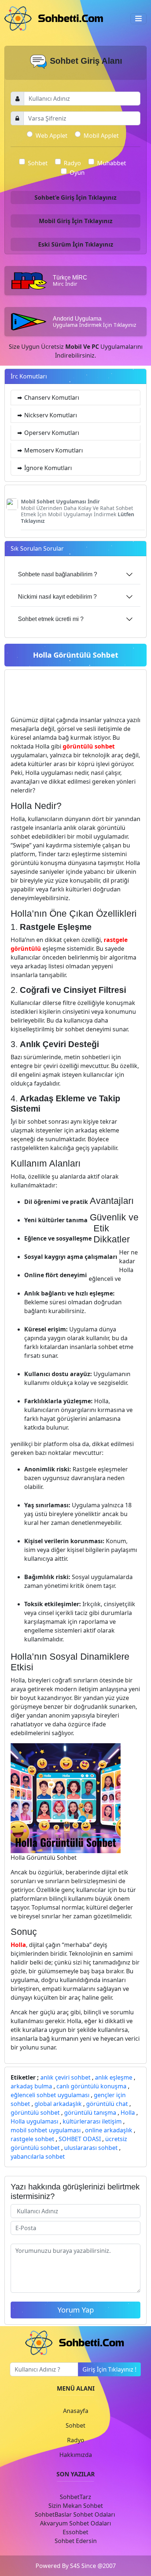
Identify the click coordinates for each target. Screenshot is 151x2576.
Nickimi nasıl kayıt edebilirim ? (57, 597)
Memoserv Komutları (53, 450)
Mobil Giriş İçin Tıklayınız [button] (76, 221)
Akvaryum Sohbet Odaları (75, 2523)
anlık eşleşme (114, 2077)
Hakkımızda (76, 2455)
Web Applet (51, 136)
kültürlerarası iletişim (92, 2121)
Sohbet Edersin (76, 2541)
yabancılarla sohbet (38, 2156)
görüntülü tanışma (90, 2113)
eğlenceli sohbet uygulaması (50, 2095)
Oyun (77, 173)
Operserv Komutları (51, 433)
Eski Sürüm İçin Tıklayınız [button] (76, 244)
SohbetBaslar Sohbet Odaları (76, 2514)
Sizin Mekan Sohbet (76, 2506)
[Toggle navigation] (139, 19)
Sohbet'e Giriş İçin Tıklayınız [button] (75, 197)
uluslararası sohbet (91, 2148)
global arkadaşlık (58, 2104)
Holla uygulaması (34, 2121)
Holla (128, 2113)
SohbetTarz (75, 2497)
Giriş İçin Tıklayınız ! (109, 2369)
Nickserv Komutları (50, 415)
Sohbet (38, 163)
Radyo (72, 163)
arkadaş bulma (31, 2086)
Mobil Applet (101, 136)
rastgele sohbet (32, 2139)
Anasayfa (76, 2411)
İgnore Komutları (47, 468)
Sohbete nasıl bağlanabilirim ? (58, 574)
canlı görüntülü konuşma (91, 2086)
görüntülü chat (107, 2104)
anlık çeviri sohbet (65, 2077)
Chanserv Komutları (51, 398)
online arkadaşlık (109, 2130)
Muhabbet (112, 163)
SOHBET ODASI (80, 2139)
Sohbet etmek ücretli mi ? (51, 619)
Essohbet (75, 2532)
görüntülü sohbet (35, 2113)
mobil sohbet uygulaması (46, 2130)
